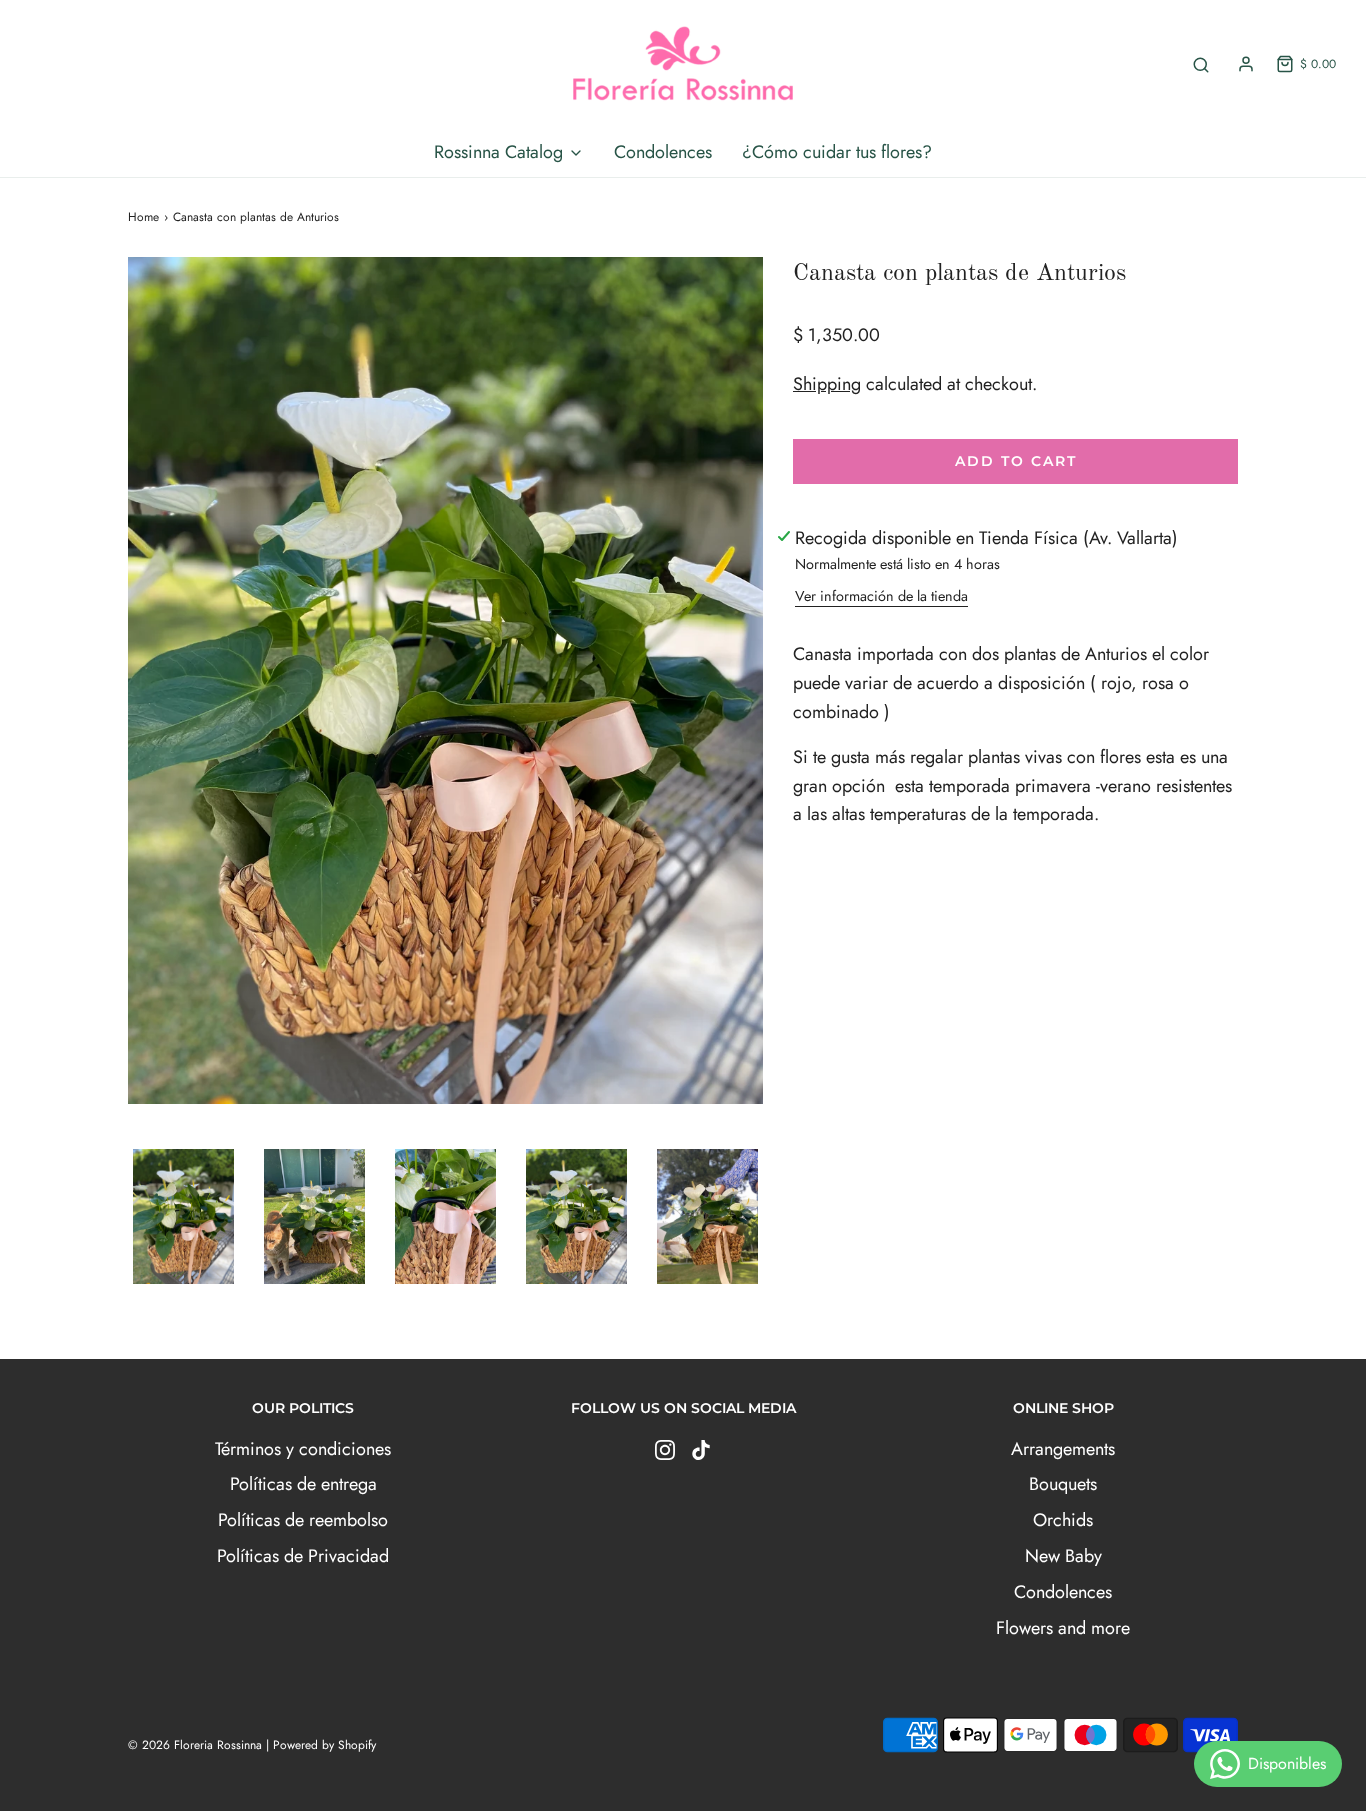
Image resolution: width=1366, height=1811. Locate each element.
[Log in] (1246, 64)
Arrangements (1063, 1449)
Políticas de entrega (303, 1484)
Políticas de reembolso (303, 1520)
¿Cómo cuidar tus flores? (837, 152)
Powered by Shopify (324, 1745)
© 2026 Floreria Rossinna (195, 1745)
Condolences (663, 152)
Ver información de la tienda (881, 596)
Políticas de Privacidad (303, 1556)
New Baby (1063, 1556)
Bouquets (1063, 1484)
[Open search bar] (1201, 64)
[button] (183, 1216)
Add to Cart (1016, 461)
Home (143, 217)
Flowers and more (1063, 1628)
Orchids (1063, 1520)
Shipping (827, 384)
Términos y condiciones (303, 1449)
